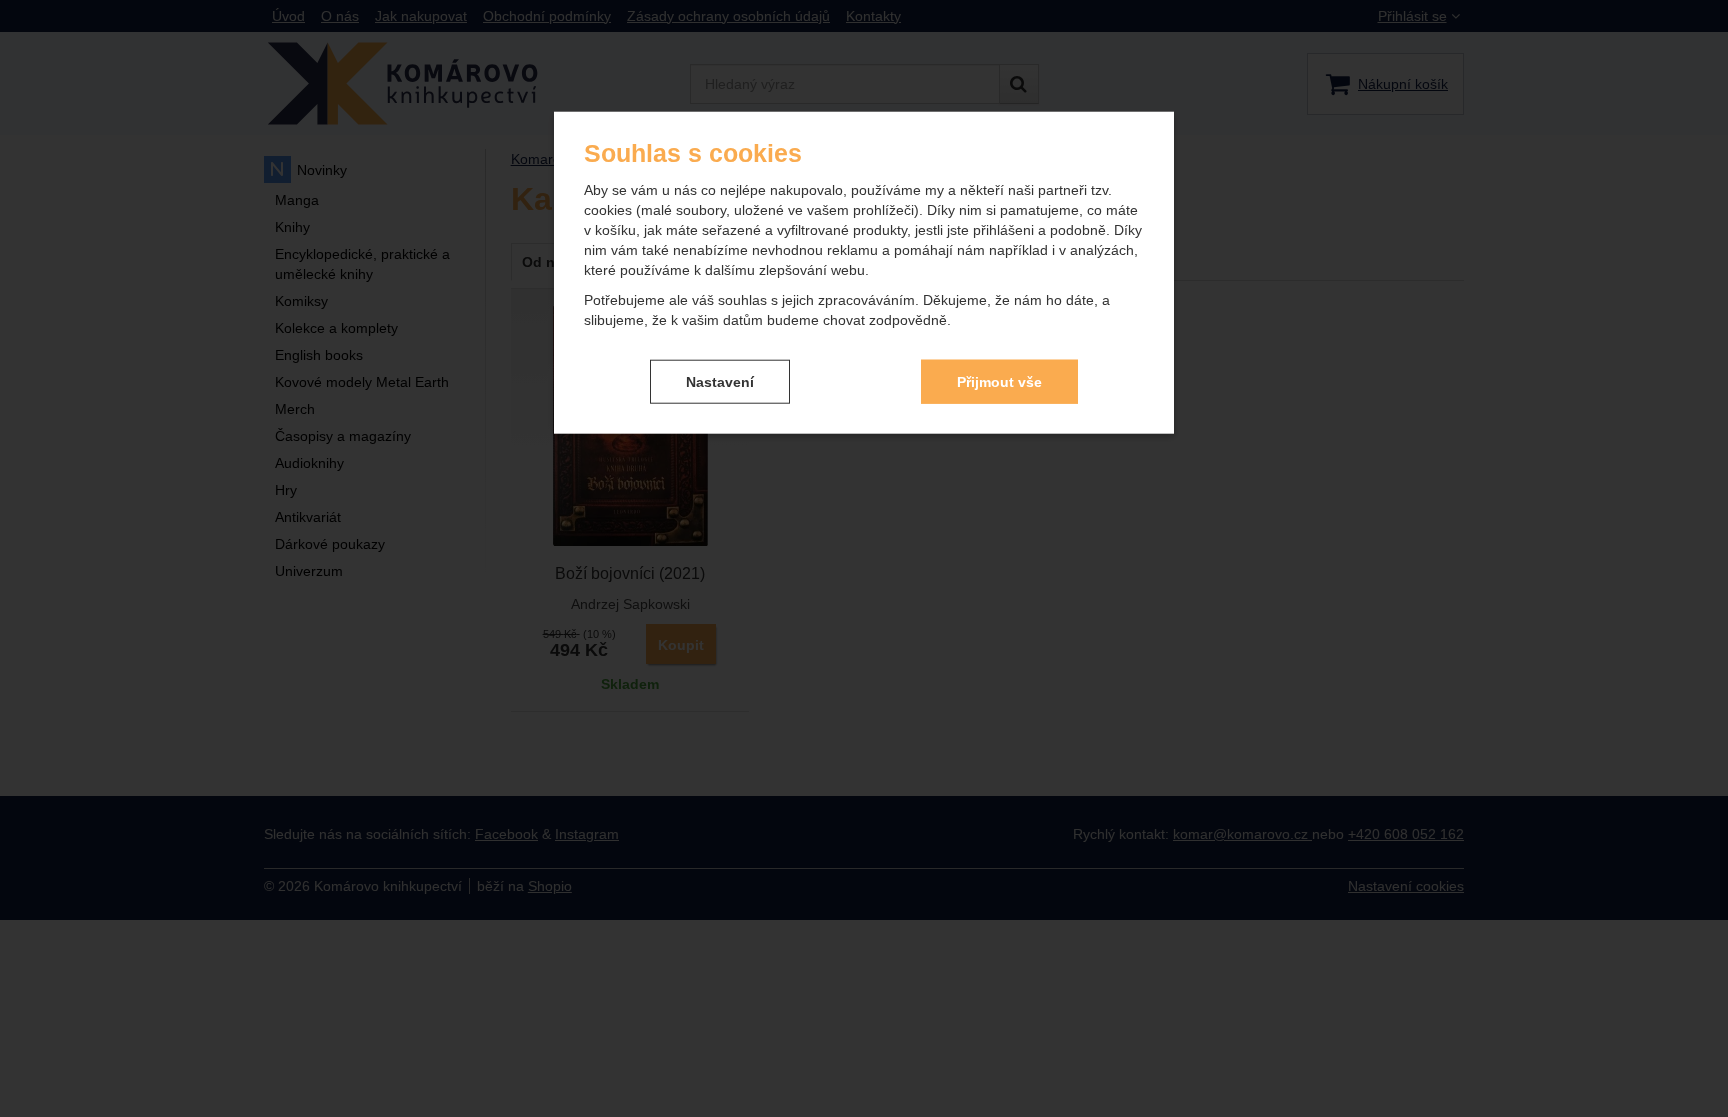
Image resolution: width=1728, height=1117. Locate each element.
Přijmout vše (999, 381)
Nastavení (720, 381)
